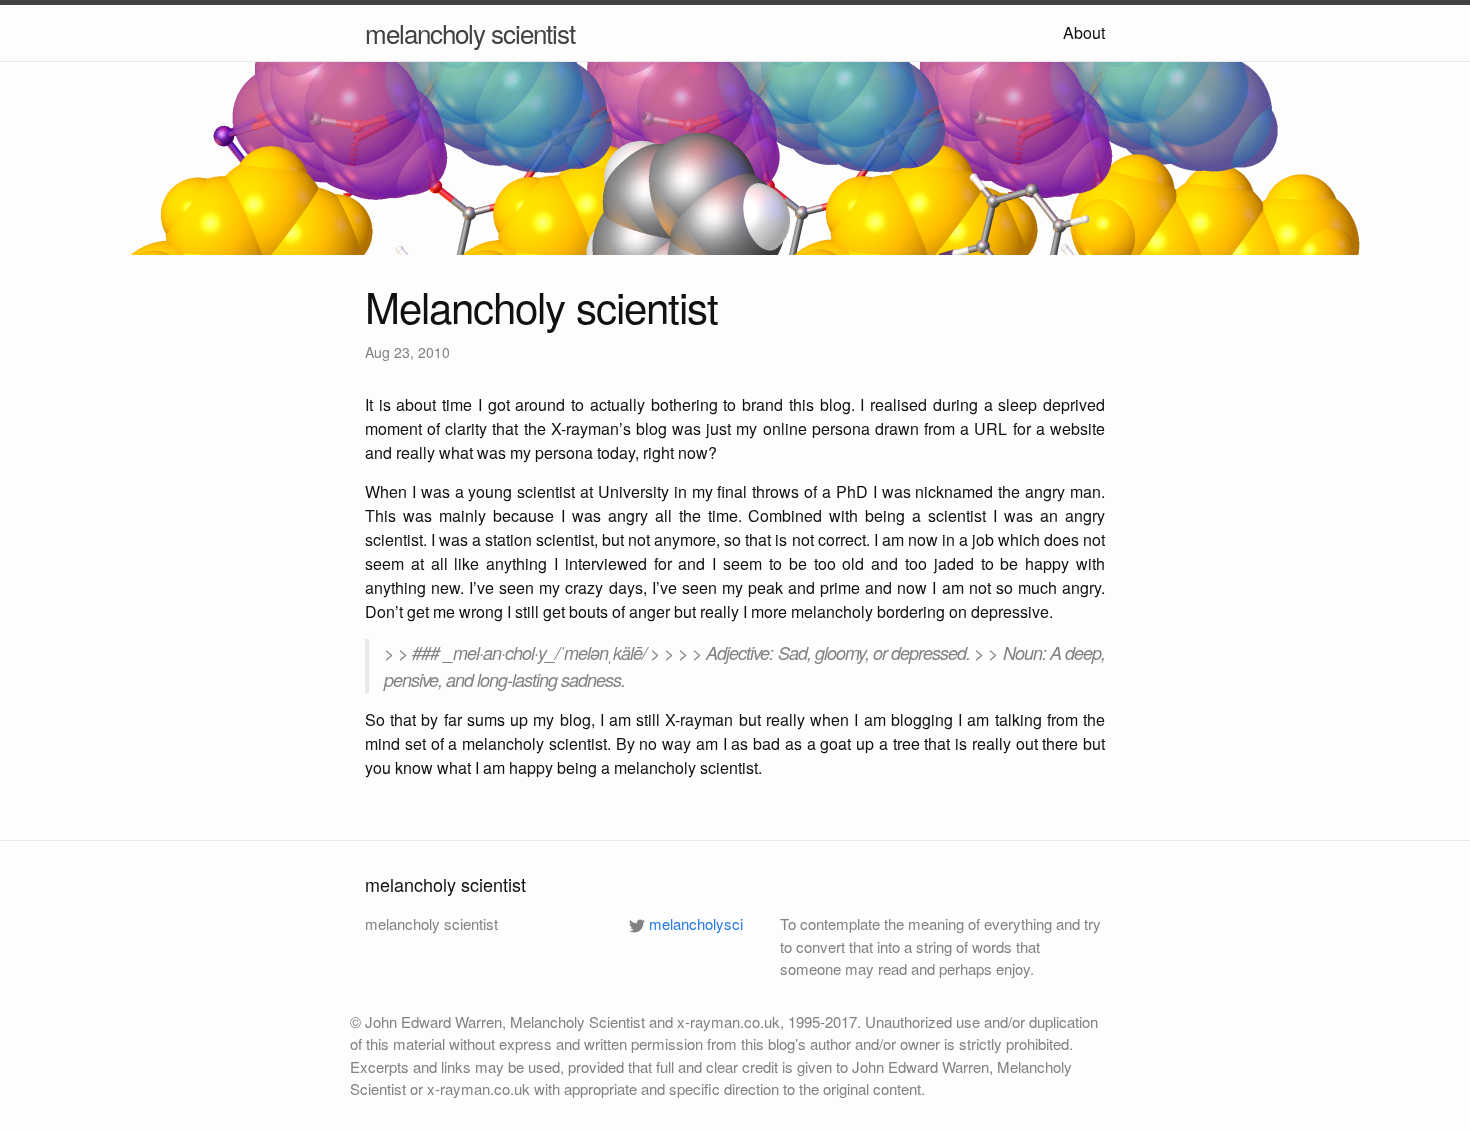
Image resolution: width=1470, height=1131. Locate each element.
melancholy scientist (470, 32)
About (1084, 32)
